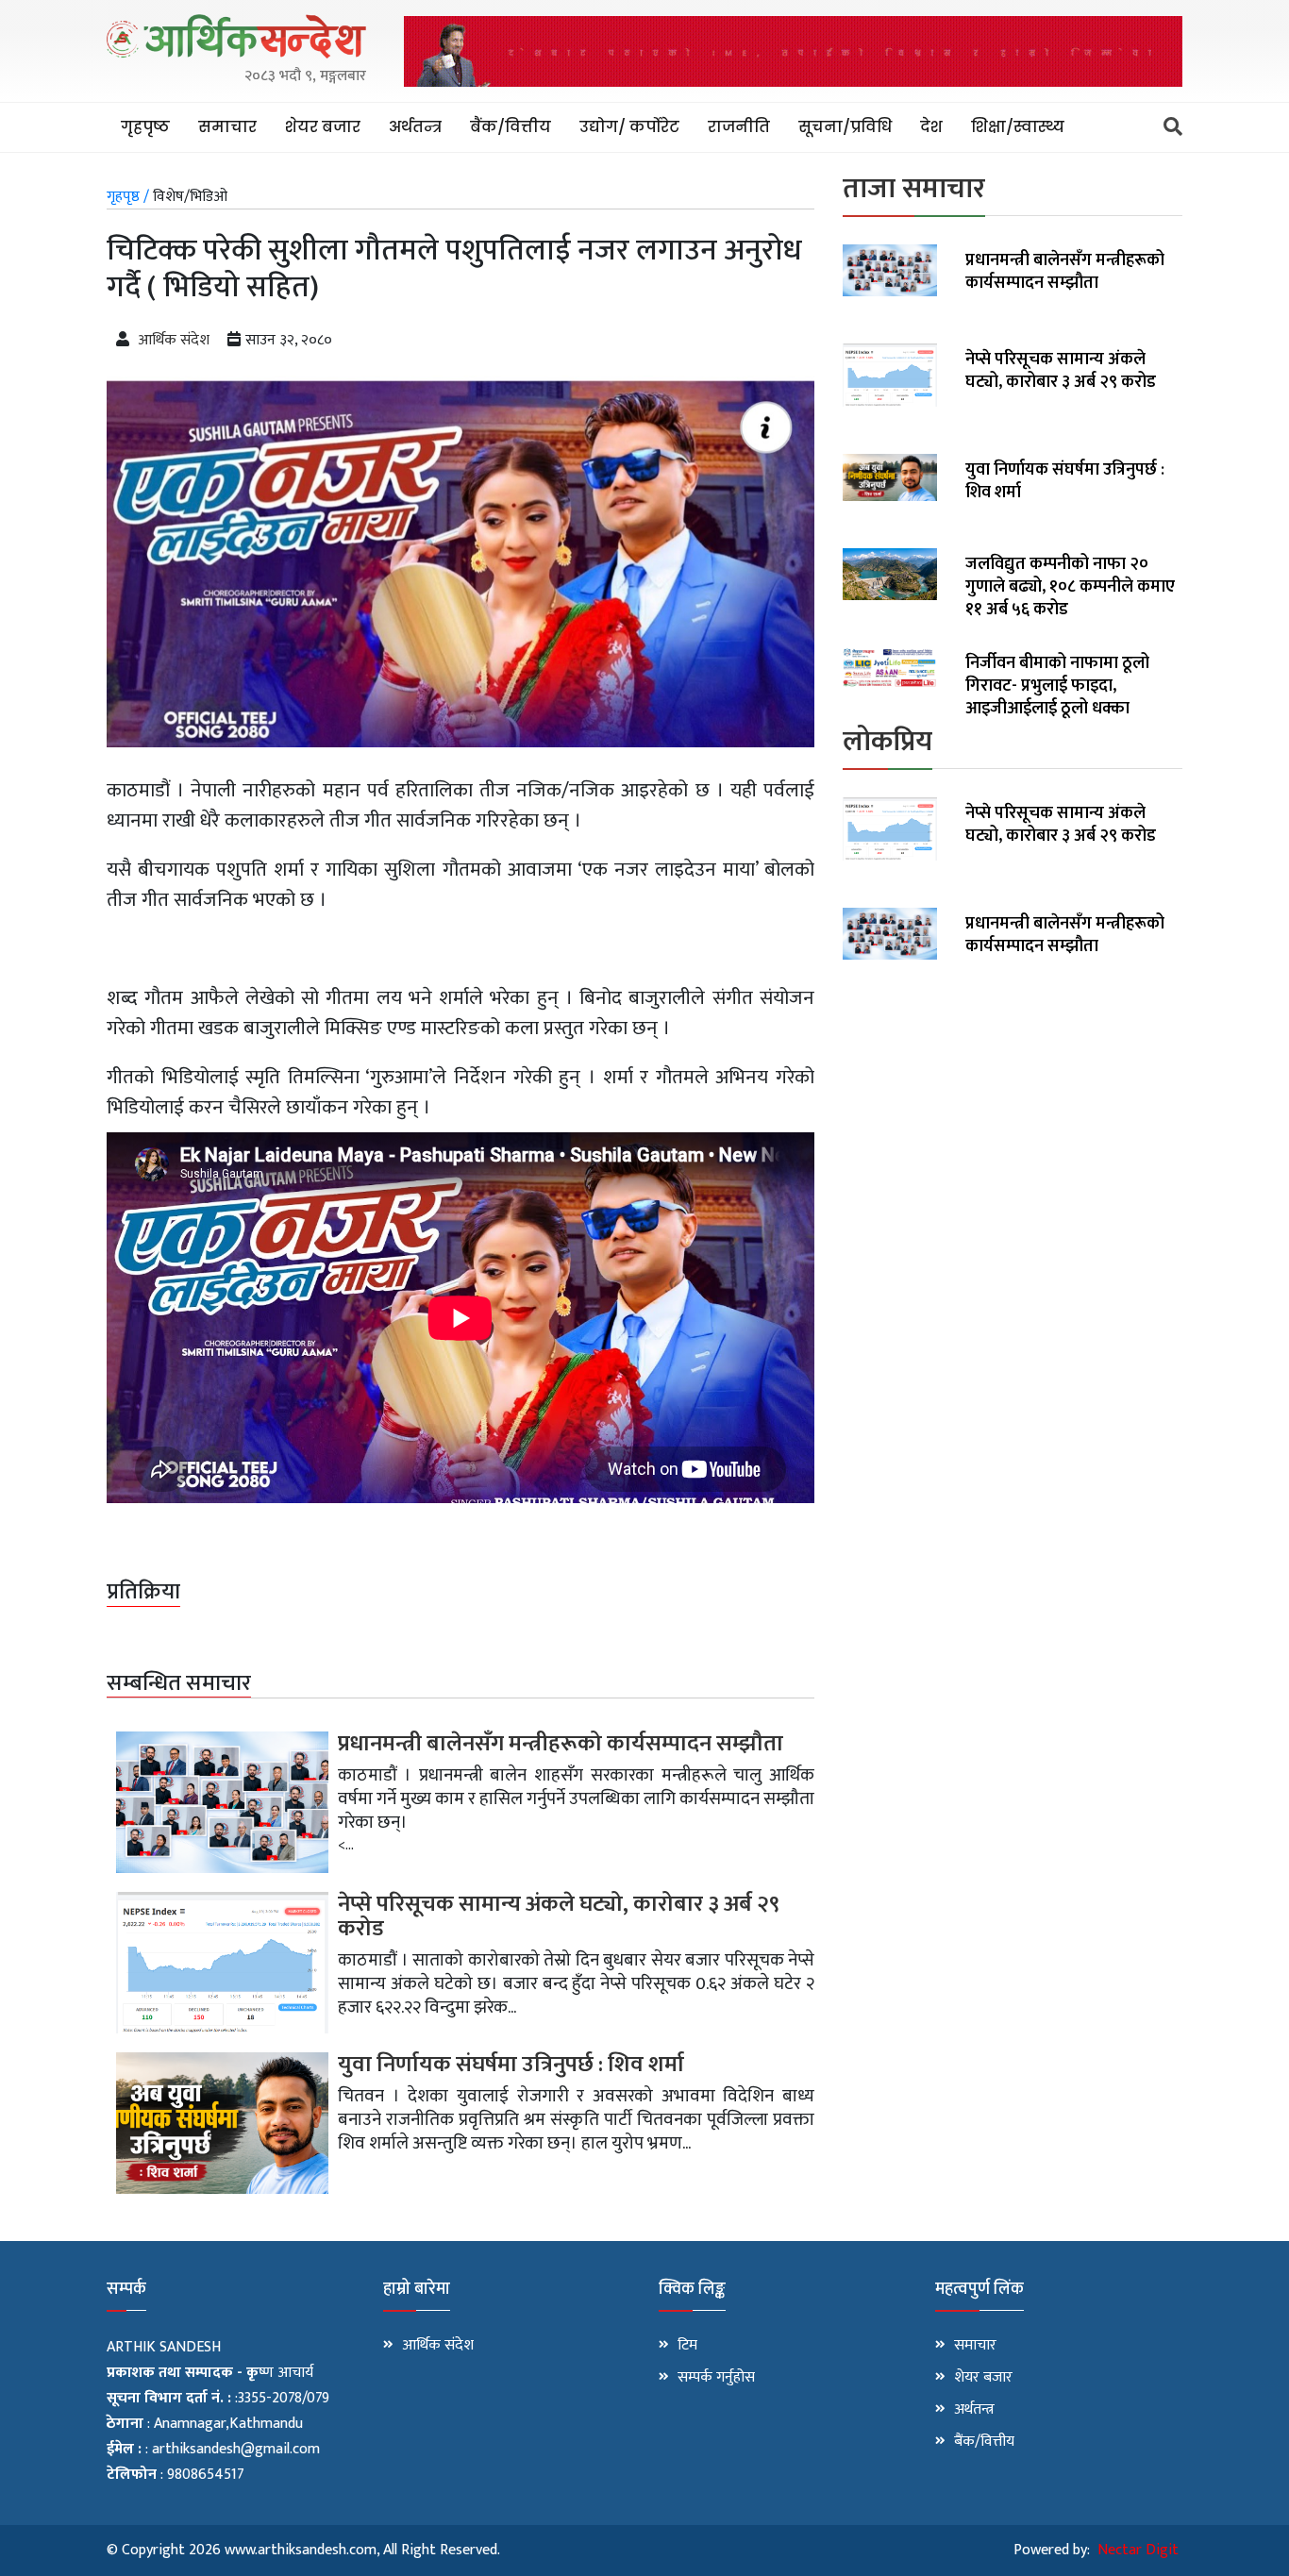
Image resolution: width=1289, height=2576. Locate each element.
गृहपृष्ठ (145, 127)
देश (931, 127)
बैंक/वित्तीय (511, 127)
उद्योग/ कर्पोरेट (629, 127)
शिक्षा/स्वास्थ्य (1018, 127)
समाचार (227, 127)
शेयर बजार (323, 127)
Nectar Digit (1138, 2550)
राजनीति (739, 127)
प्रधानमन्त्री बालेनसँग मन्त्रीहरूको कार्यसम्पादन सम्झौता (561, 1744)
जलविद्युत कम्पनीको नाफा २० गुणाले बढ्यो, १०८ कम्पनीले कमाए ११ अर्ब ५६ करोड (1070, 587)
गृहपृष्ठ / (128, 197)
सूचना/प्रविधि (845, 127)
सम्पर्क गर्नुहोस (716, 2378)
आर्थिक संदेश (174, 340)
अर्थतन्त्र (415, 127)
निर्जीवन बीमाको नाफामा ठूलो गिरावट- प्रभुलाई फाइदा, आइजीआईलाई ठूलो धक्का (1057, 686)
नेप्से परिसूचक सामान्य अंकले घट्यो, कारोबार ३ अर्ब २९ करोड (559, 1916)
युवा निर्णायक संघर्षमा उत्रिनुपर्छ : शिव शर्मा (511, 2065)
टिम (687, 2346)
